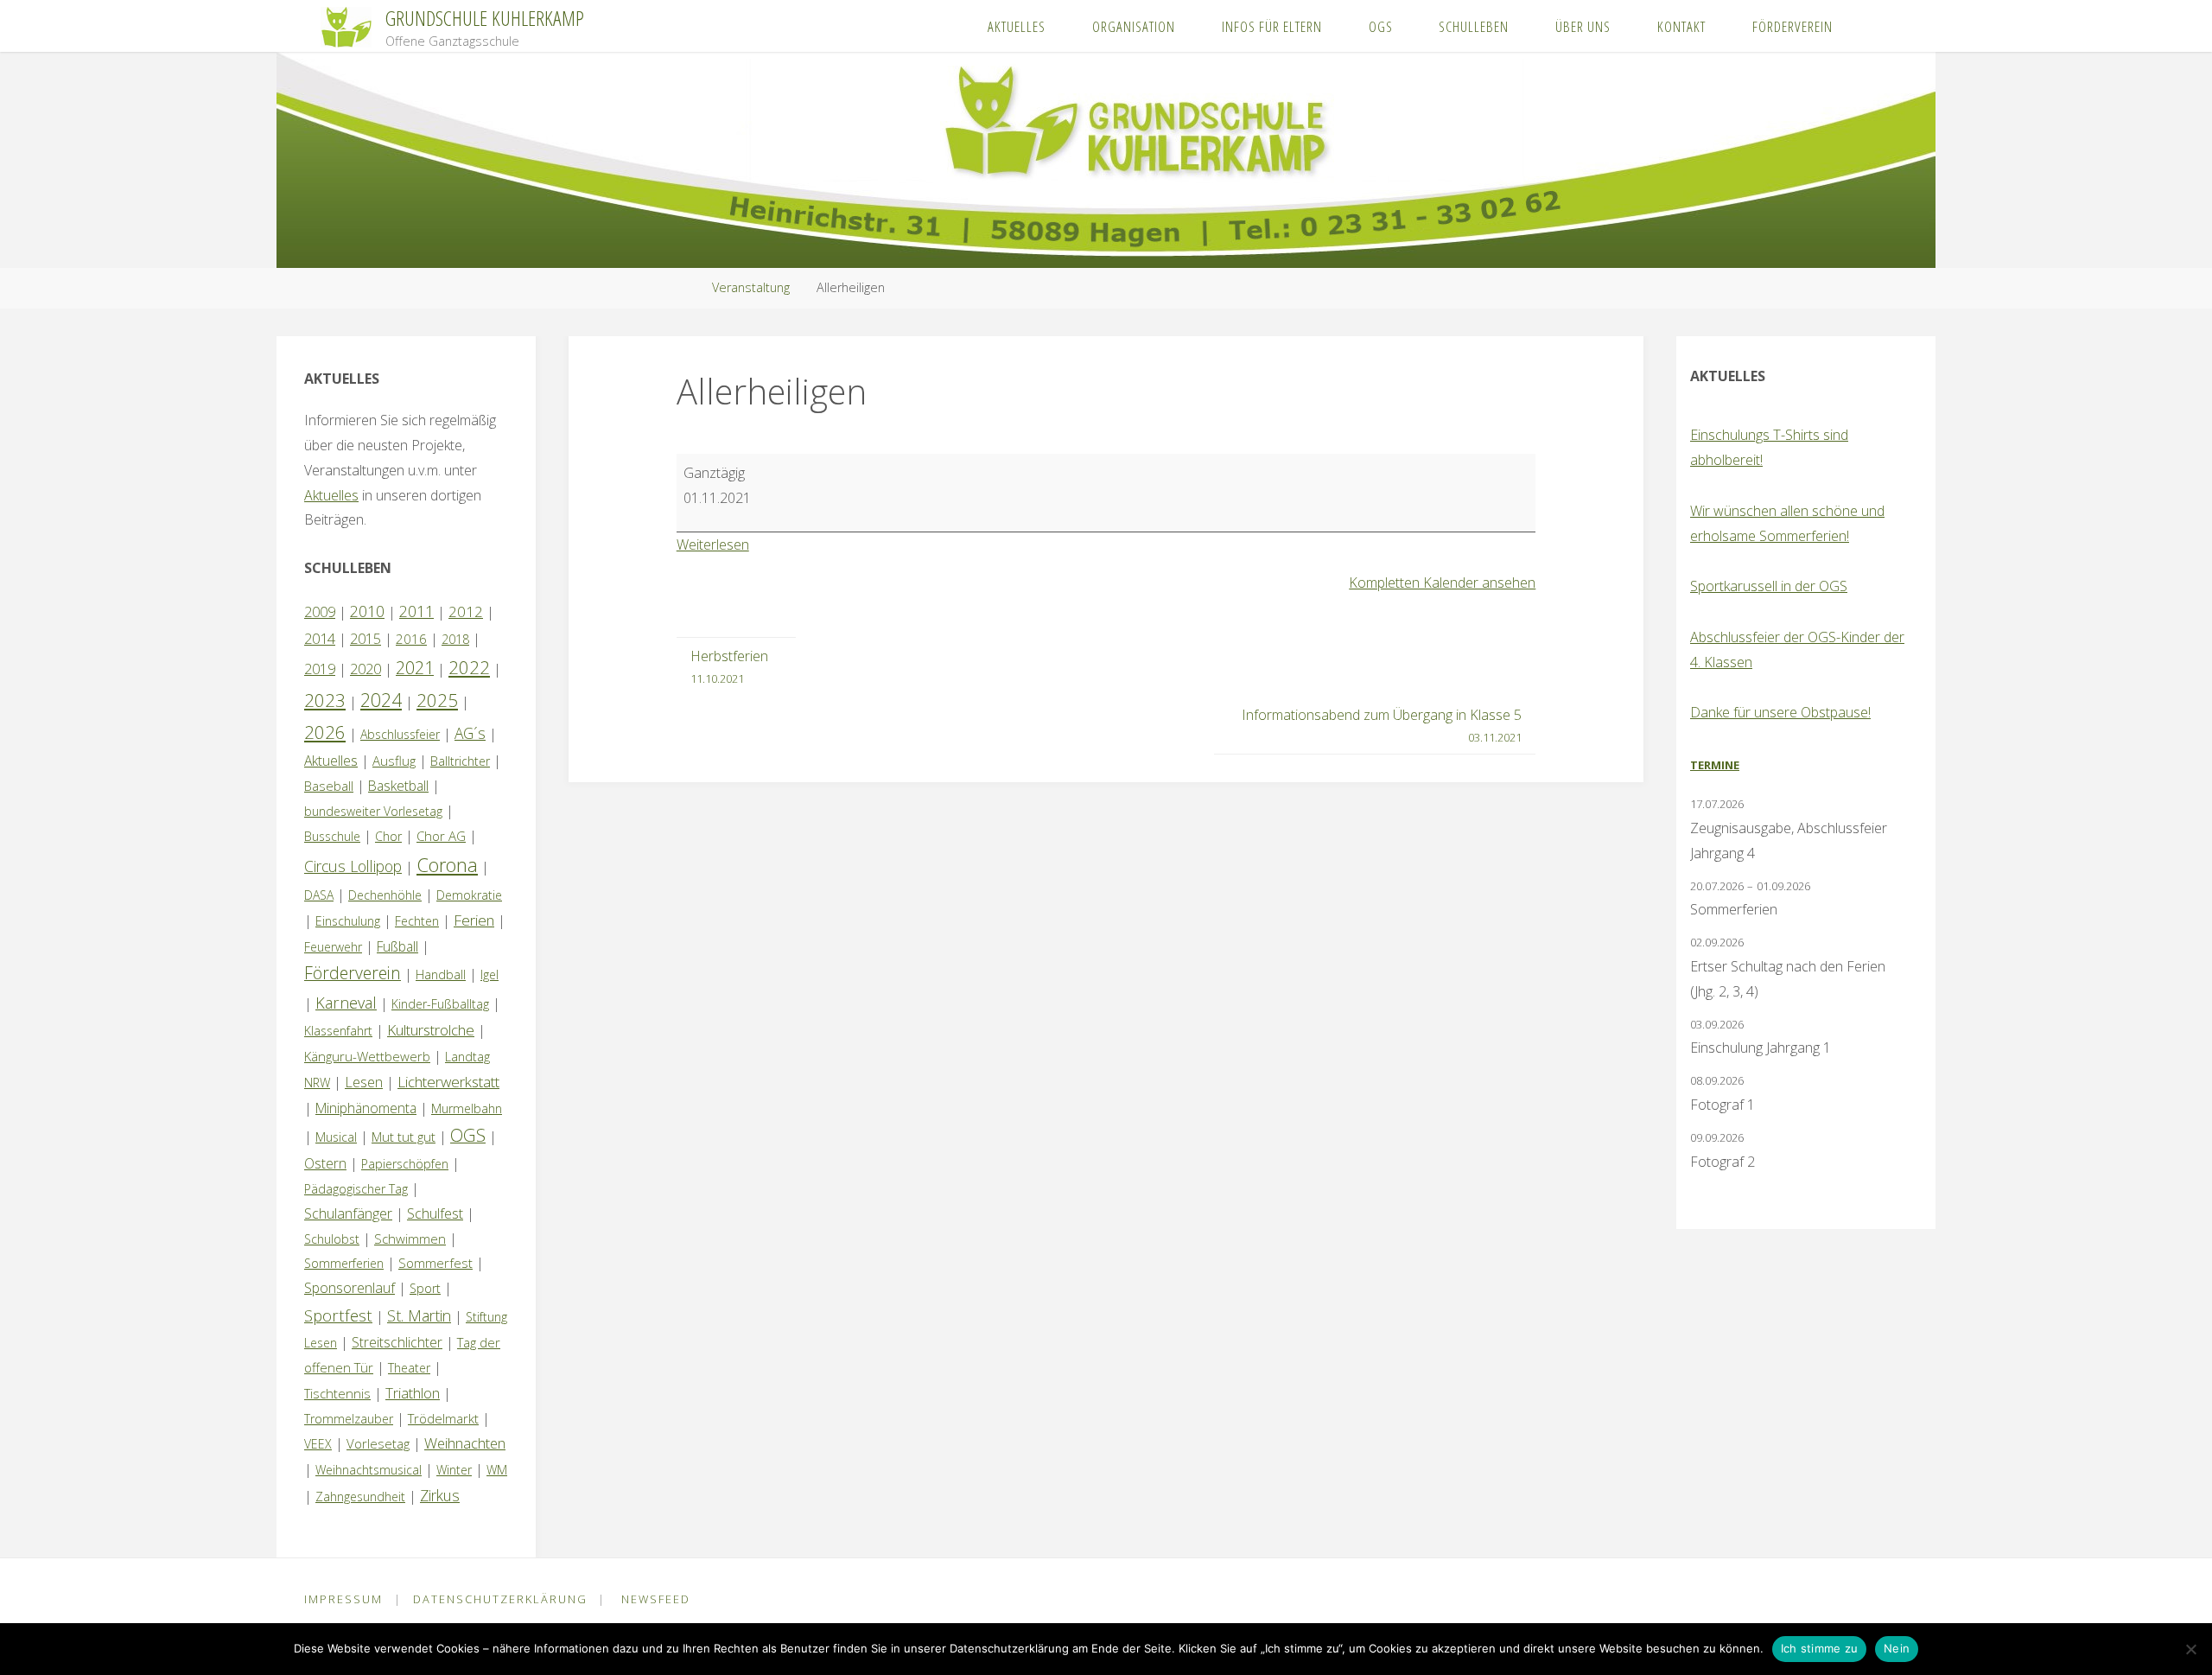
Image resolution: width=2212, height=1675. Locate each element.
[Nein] (2190, 1649)
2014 (320, 638)
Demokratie (469, 895)
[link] (1874, 26)
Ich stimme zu (1819, 1648)
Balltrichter (460, 761)
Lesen (364, 1082)
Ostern (325, 1163)
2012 (466, 611)
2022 (469, 667)
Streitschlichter (397, 1342)
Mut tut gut (404, 1137)
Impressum (343, 1599)
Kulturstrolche (431, 1030)
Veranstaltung (751, 287)
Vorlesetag (378, 1443)
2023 (325, 700)
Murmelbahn (467, 1108)
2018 (455, 639)
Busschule (332, 836)
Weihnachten (465, 1443)
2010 (367, 611)
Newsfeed (656, 1599)
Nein (1897, 1648)
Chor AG (441, 836)
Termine (1715, 765)
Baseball (329, 786)
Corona (447, 864)
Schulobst (332, 1239)
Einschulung (348, 921)
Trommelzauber (349, 1419)
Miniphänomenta (366, 1108)
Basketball (398, 786)
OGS (468, 1135)
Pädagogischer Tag (356, 1189)
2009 (320, 612)
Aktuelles (331, 495)
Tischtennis (337, 1393)
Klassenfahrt (338, 1031)
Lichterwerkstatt (448, 1082)
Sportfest (338, 1315)
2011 (416, 611)
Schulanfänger (348, 1213)
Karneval (346, 1003)
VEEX (318, 1444)
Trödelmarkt (443, 1418)
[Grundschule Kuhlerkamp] (346, 26)
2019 (320, 669)
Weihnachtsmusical (369, 1470)
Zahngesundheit (360, 1497)
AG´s (470, 733)
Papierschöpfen (405, 1164)
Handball (441, 974)
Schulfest (435, 1213)
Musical (336, 1137)
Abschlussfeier (400, 734)
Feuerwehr (333, 947)
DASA (319, 895)
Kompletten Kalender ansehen (1442, 583)
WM (497, 1470)
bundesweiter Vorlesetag (373, 811)
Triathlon (413, 1393)
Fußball (397, 946)
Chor (388, 836)
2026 (325, 732)
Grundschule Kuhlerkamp (485, 18)
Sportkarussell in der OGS (1769, 586)
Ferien (474, 920)
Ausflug (394, 761)
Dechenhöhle (385, 895)
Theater (409, 1368)
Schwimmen (410, 1239)
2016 (411, 639)
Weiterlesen (713, 545)
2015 (365, 639)
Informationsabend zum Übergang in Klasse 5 (1382, 725)
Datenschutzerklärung (500, 1599)
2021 (415, 668)
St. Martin (419, 1315)
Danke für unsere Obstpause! (1780, 712)
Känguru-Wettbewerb (367, 1056)
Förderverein (353, 973)
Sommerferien (344, 1263)
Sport (425, 1288)
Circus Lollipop (353, 866)
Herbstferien (729, 666)
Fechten (417, 921)
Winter (454, 1470)
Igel (489, 974)
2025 (437, 700)
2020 (365, 669)
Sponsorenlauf (350, 1288)
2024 (381, 700)
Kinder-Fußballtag (440, 1004)
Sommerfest (435, 1263)
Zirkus (440, 1495)
